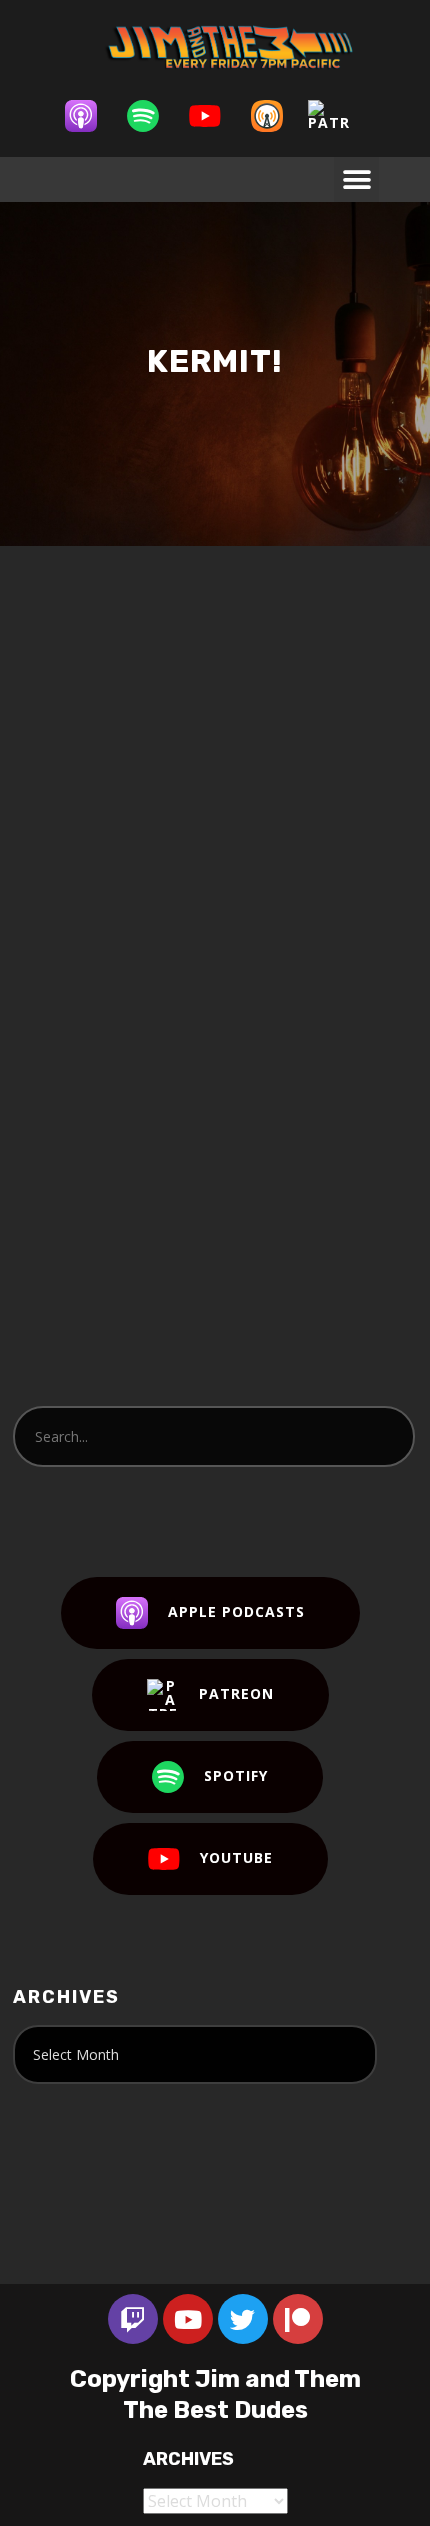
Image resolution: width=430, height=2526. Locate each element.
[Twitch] (133, 2319)
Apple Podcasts (236, 1611)
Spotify (236, 1775)
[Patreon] (339, 116)
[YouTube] (215, 116)
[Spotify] (153, 116)
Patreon (236, 1693)
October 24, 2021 (112, 755)
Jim (214, 755)
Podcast (287, 755)
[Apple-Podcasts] (91, 116)
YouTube (236, 1857)
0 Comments (182, 776)
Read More (92, 1080)
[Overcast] (277, 116)
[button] (356, 179)
